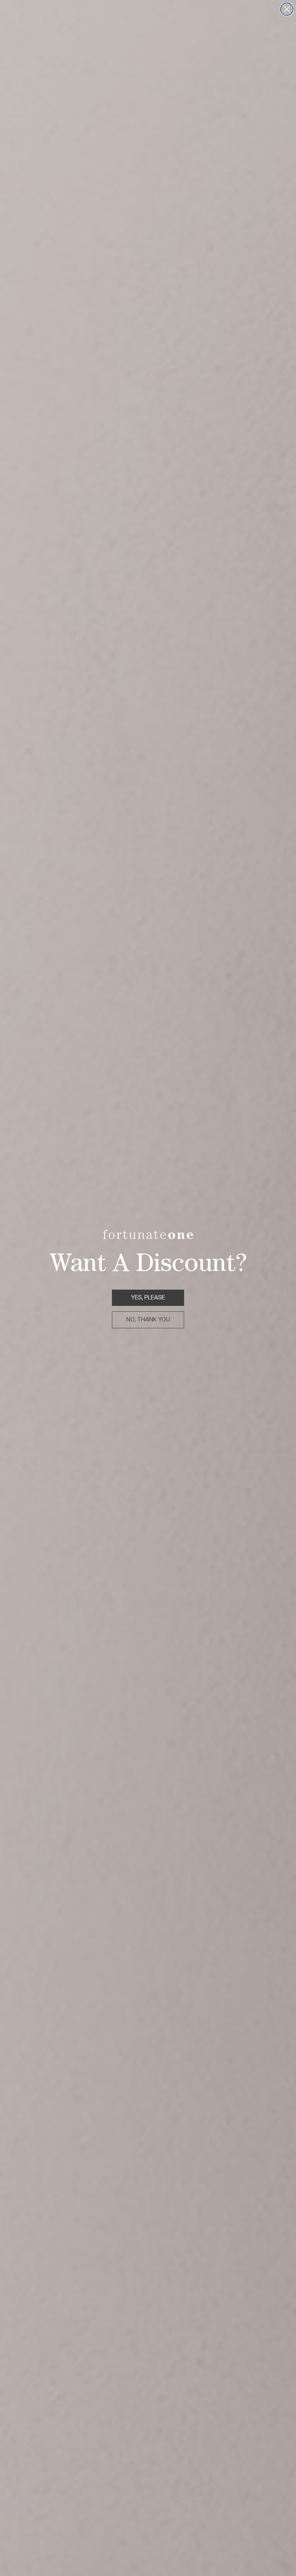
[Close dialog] (287, 9)
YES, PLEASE (148, 1297)
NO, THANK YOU (148, 1319)
